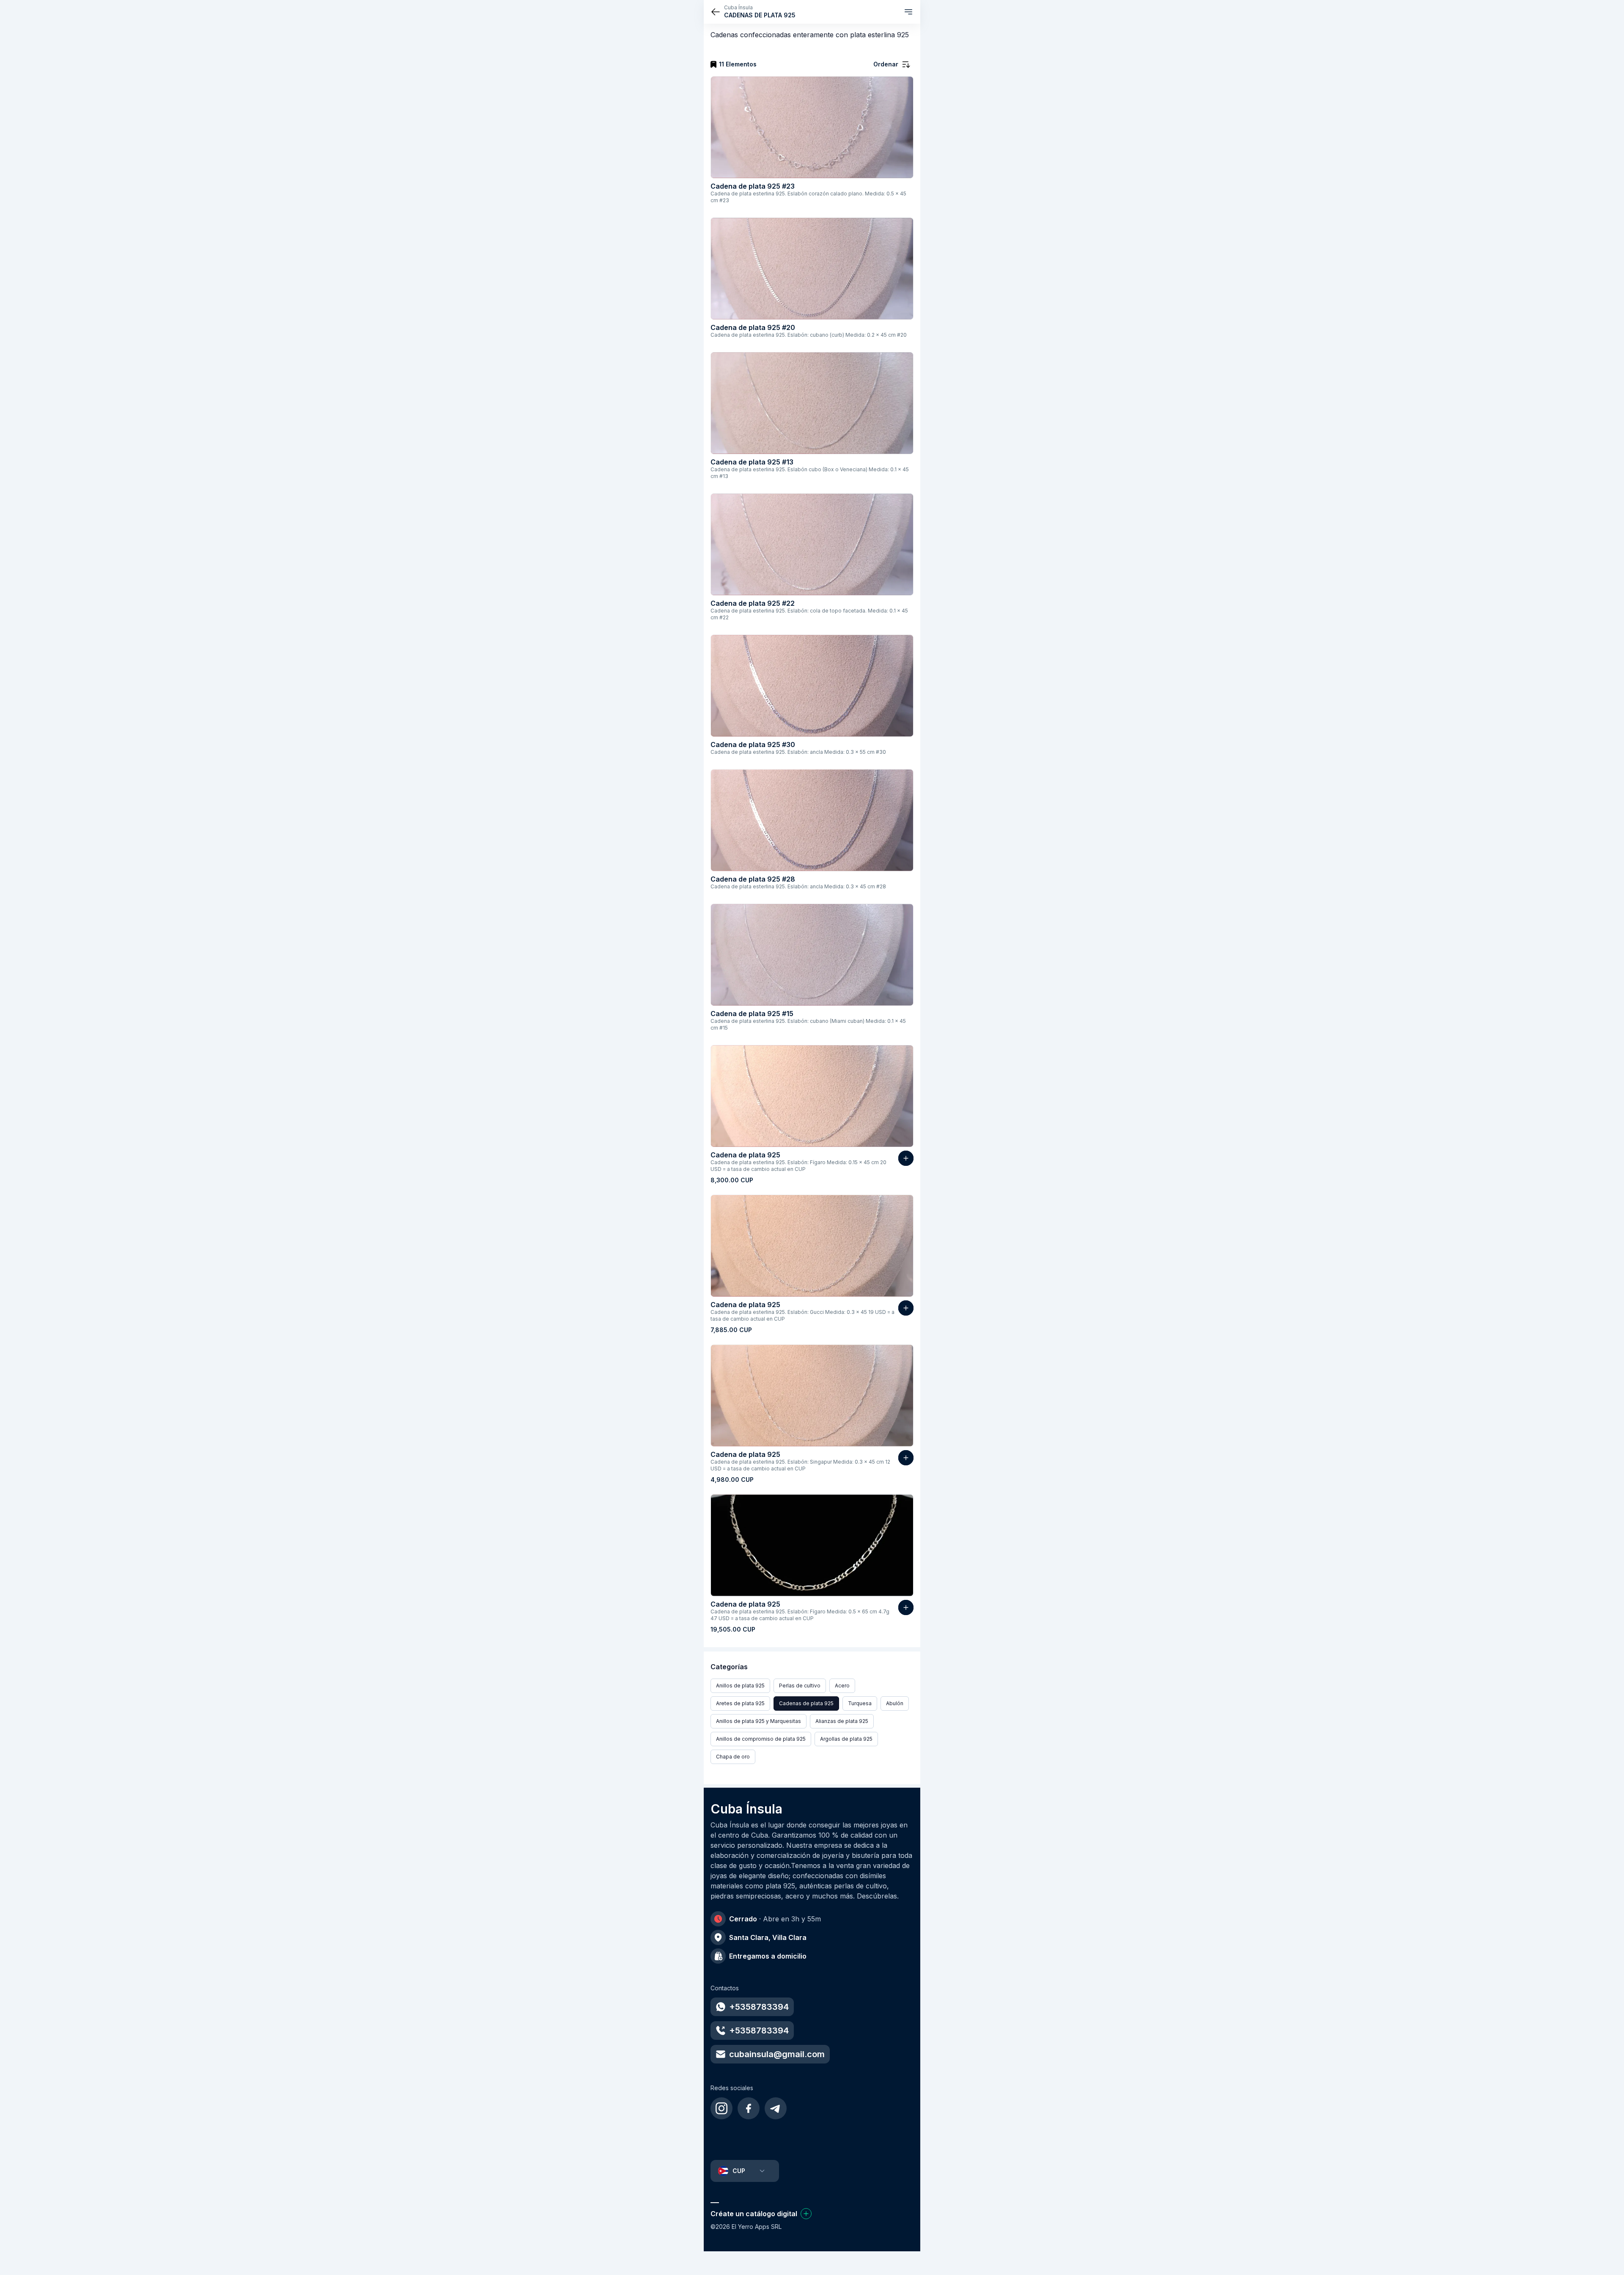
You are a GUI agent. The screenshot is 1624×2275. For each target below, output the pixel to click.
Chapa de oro (733, 1757)
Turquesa (860, 1703)
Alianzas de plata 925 (842, 1721)
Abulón (895, 1703)
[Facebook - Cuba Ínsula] (749, 2108)
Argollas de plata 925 (846, 1739)
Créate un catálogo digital (754, 2214)
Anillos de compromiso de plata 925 (761, 1739)
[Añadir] (906, 1158)
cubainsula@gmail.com (777, 2054)
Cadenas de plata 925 (806, 1703)
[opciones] (908, 12)
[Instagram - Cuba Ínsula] (721, 2108)
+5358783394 (759, 2007)
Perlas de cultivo (800, 1686)
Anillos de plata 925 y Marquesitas (759, 1721)
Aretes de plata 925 (740, 1703)
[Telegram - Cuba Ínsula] (776, 2108)
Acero (842, 1686)
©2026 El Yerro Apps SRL (746, 2227)
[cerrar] (716, 12)
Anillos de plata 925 (740, 1686)
